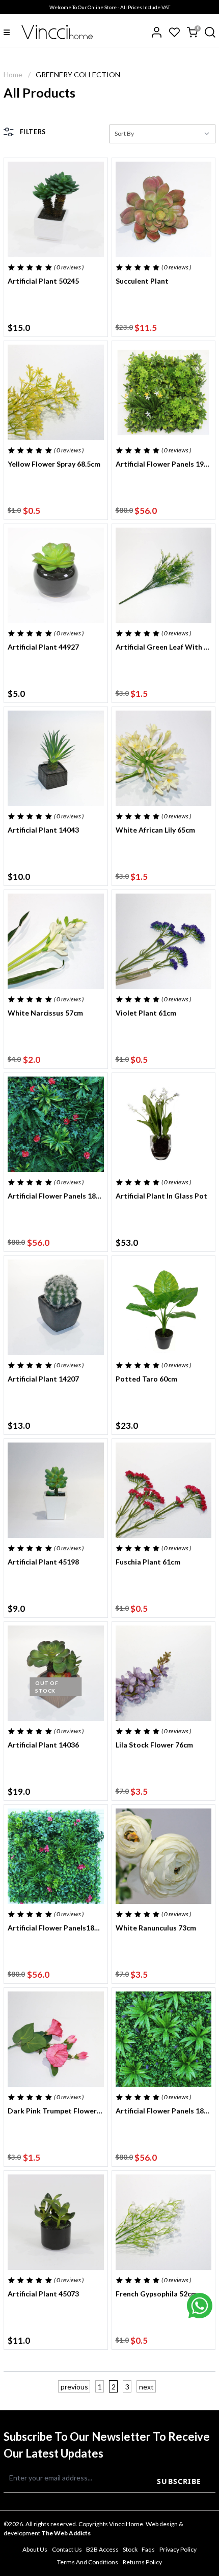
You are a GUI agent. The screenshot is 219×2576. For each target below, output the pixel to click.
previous (74, 2387)
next (146, 2387)
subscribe (179, 2481)
